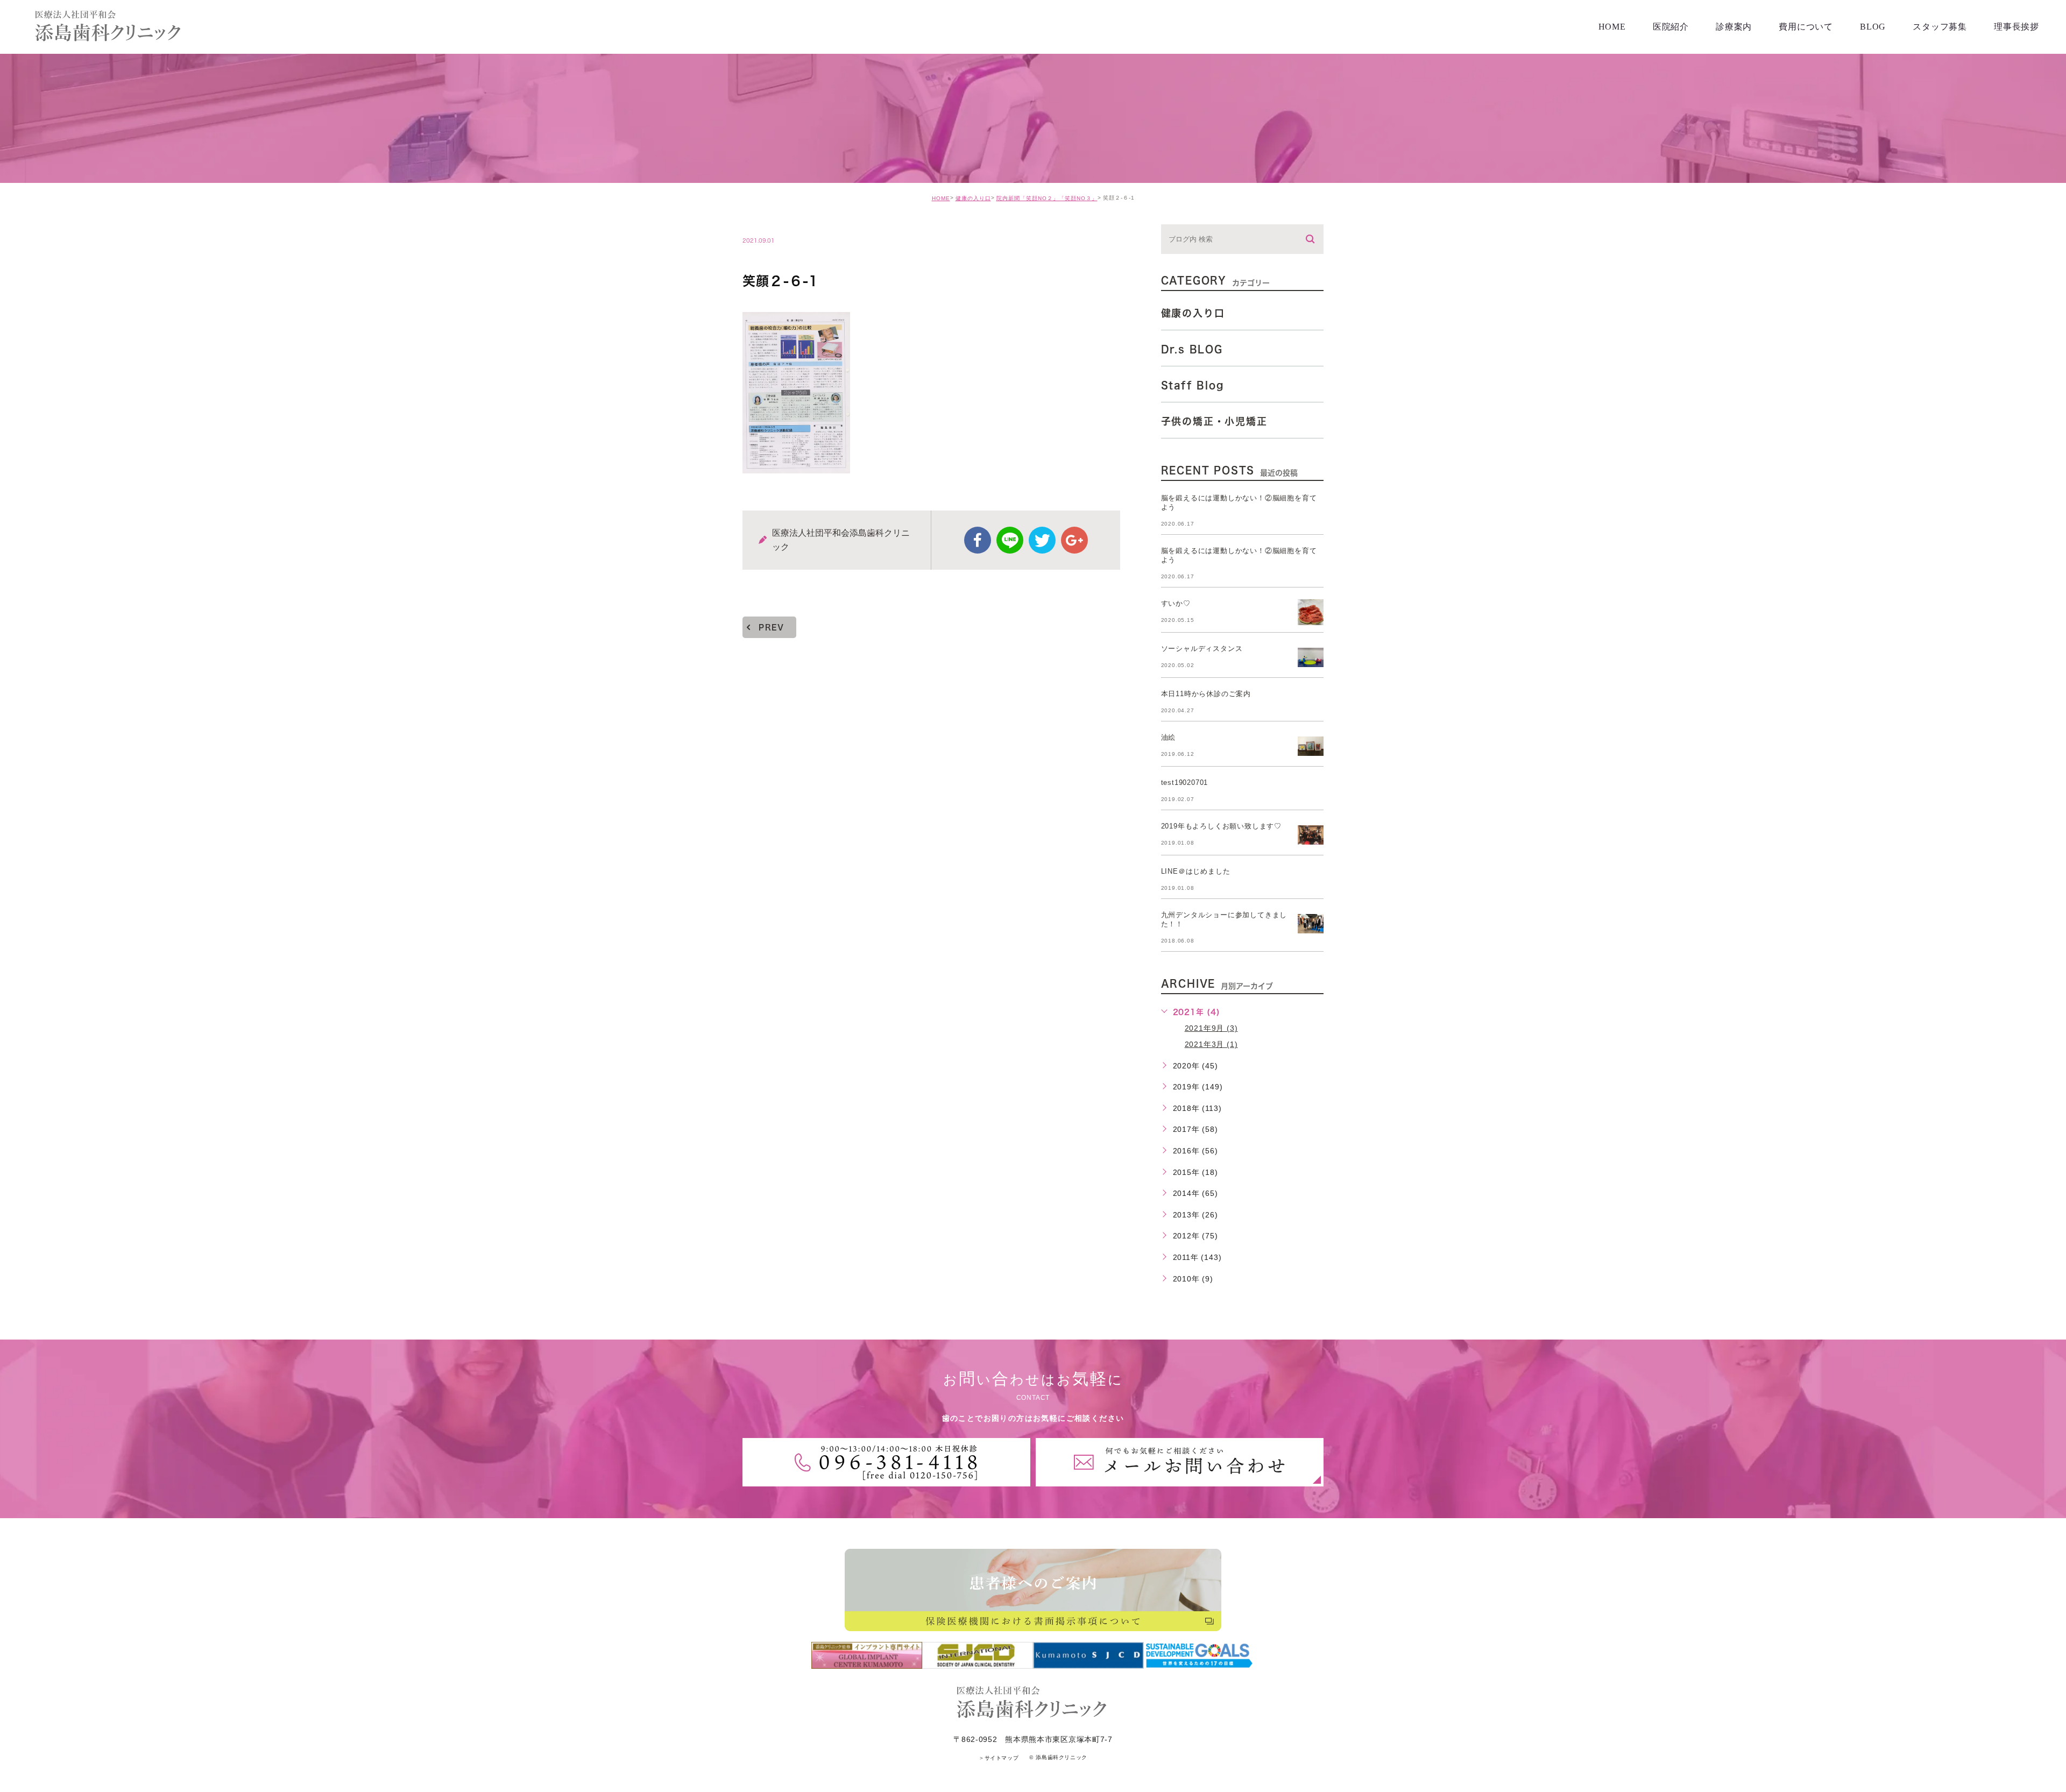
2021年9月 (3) (1211, 1028)
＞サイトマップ (999, 1758)
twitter (1042, 540)
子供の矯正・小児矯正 (1214, 421)
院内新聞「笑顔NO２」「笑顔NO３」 (1047, 198)
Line (1010, 540)
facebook (978, 540)
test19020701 (1185, 782)
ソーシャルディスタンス (1202, 649)
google (1074, 540)
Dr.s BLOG (1192, 349)
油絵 (1169, 737)
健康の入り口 (973, 198)
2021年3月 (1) (1211, 1044)
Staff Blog (1193, 385)
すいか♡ (1176, 603)
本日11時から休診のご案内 (1206, 694)
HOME (941, 198)
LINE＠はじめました (1196, 871)
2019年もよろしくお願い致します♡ (1221, 826)
